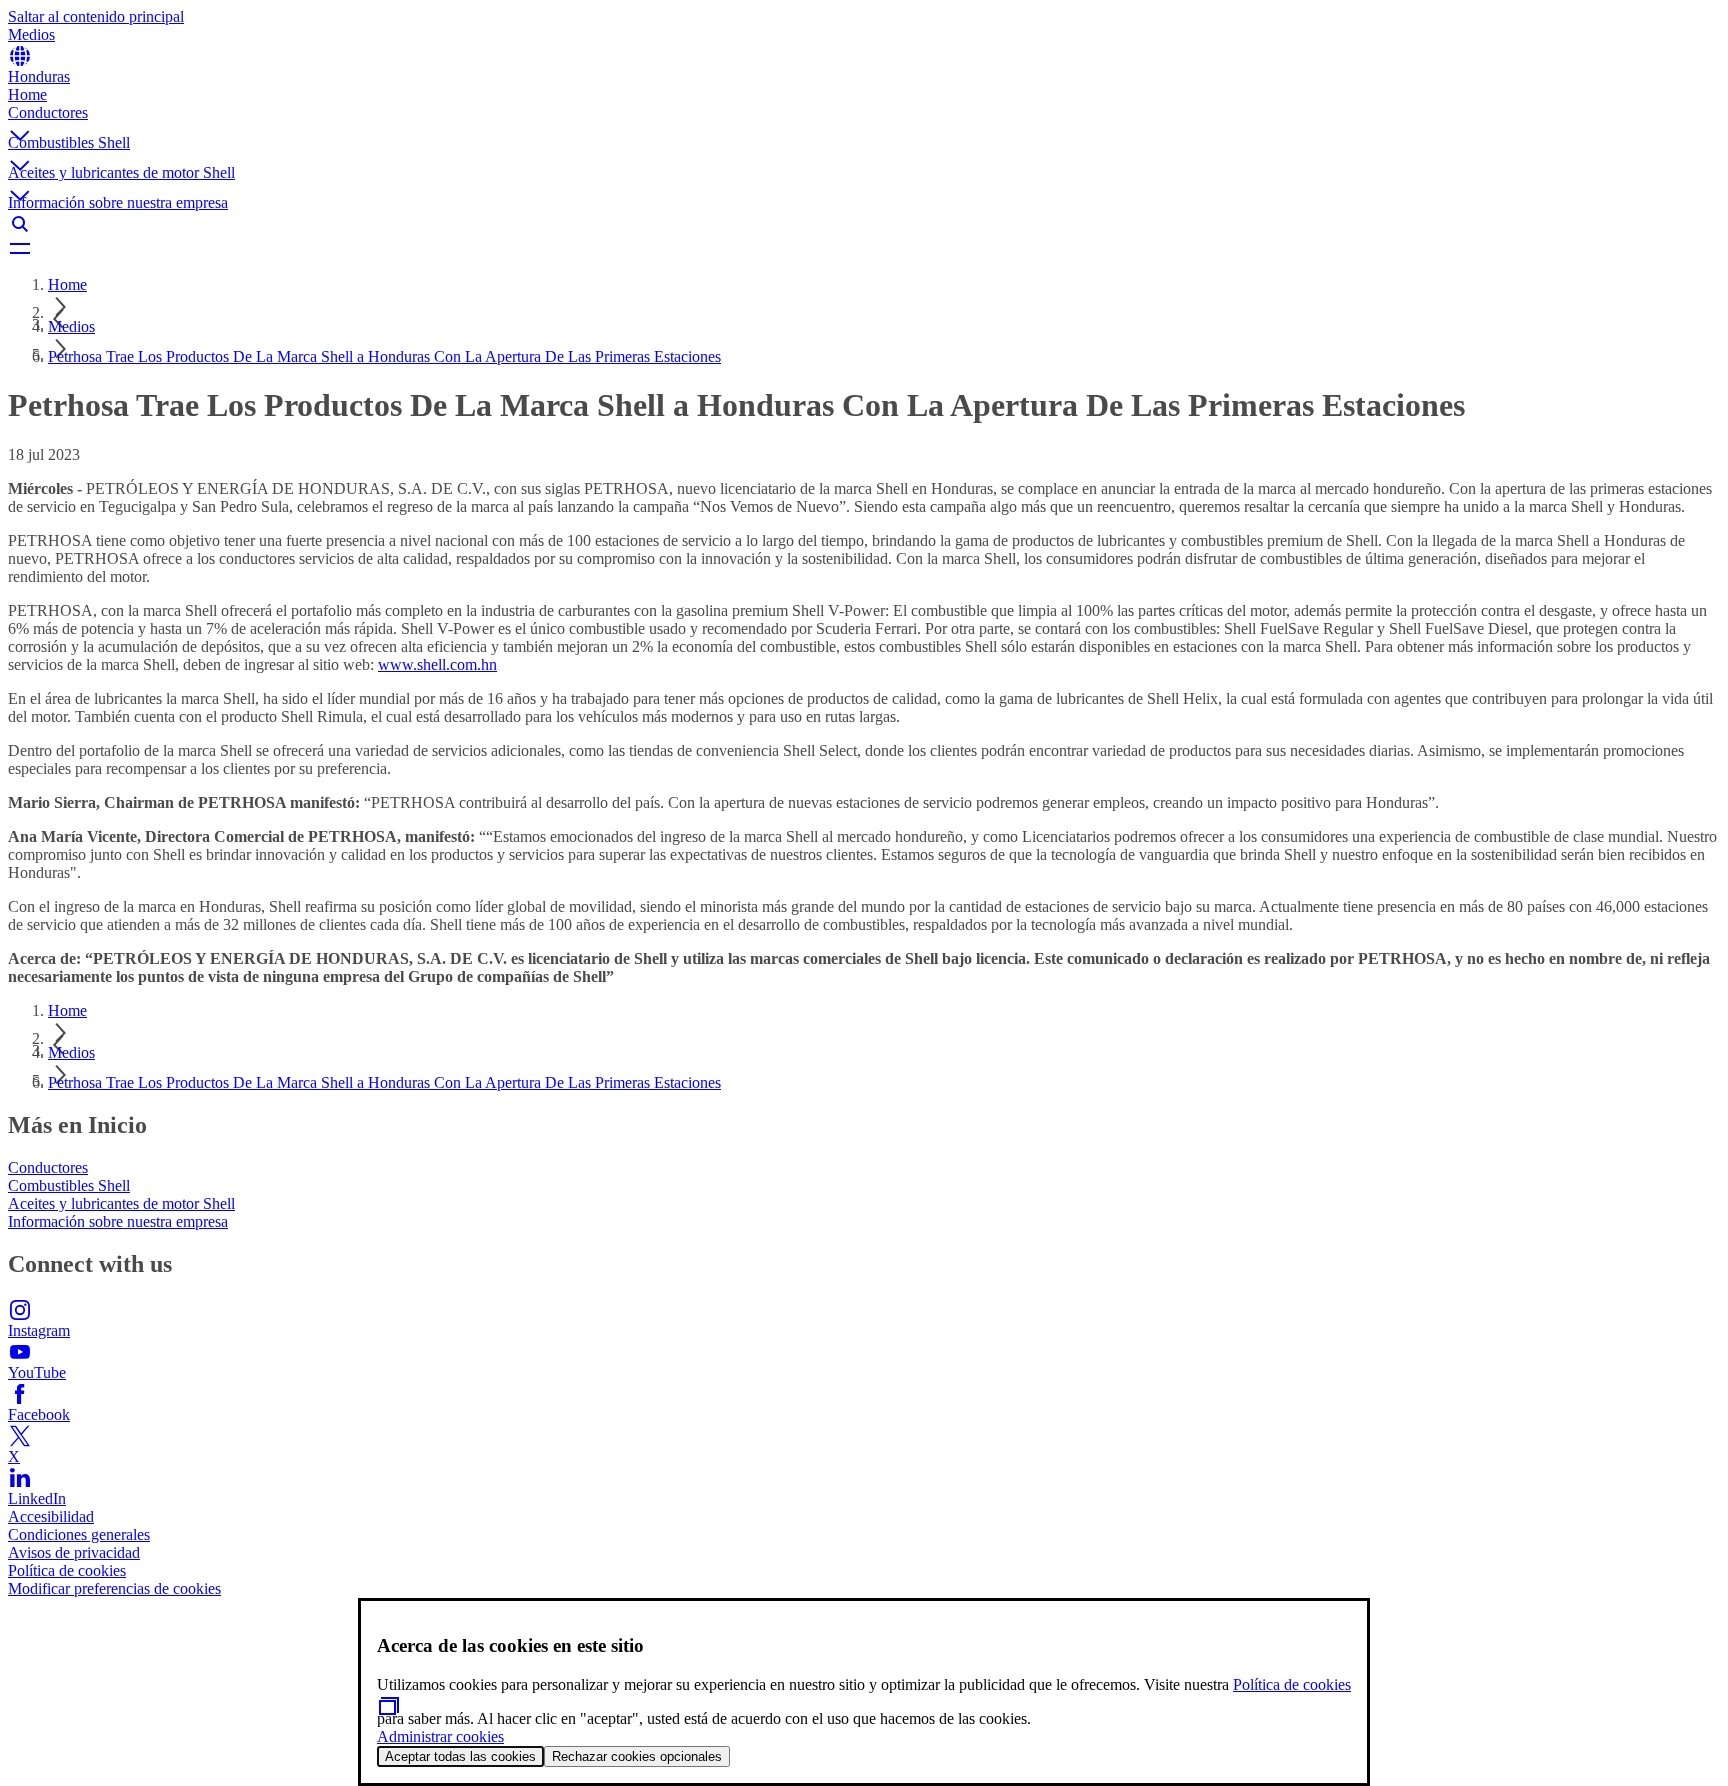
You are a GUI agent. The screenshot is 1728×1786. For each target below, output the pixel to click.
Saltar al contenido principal (96, 16)
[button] (864, 119)
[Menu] (864, 248)
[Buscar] (864, 224)
